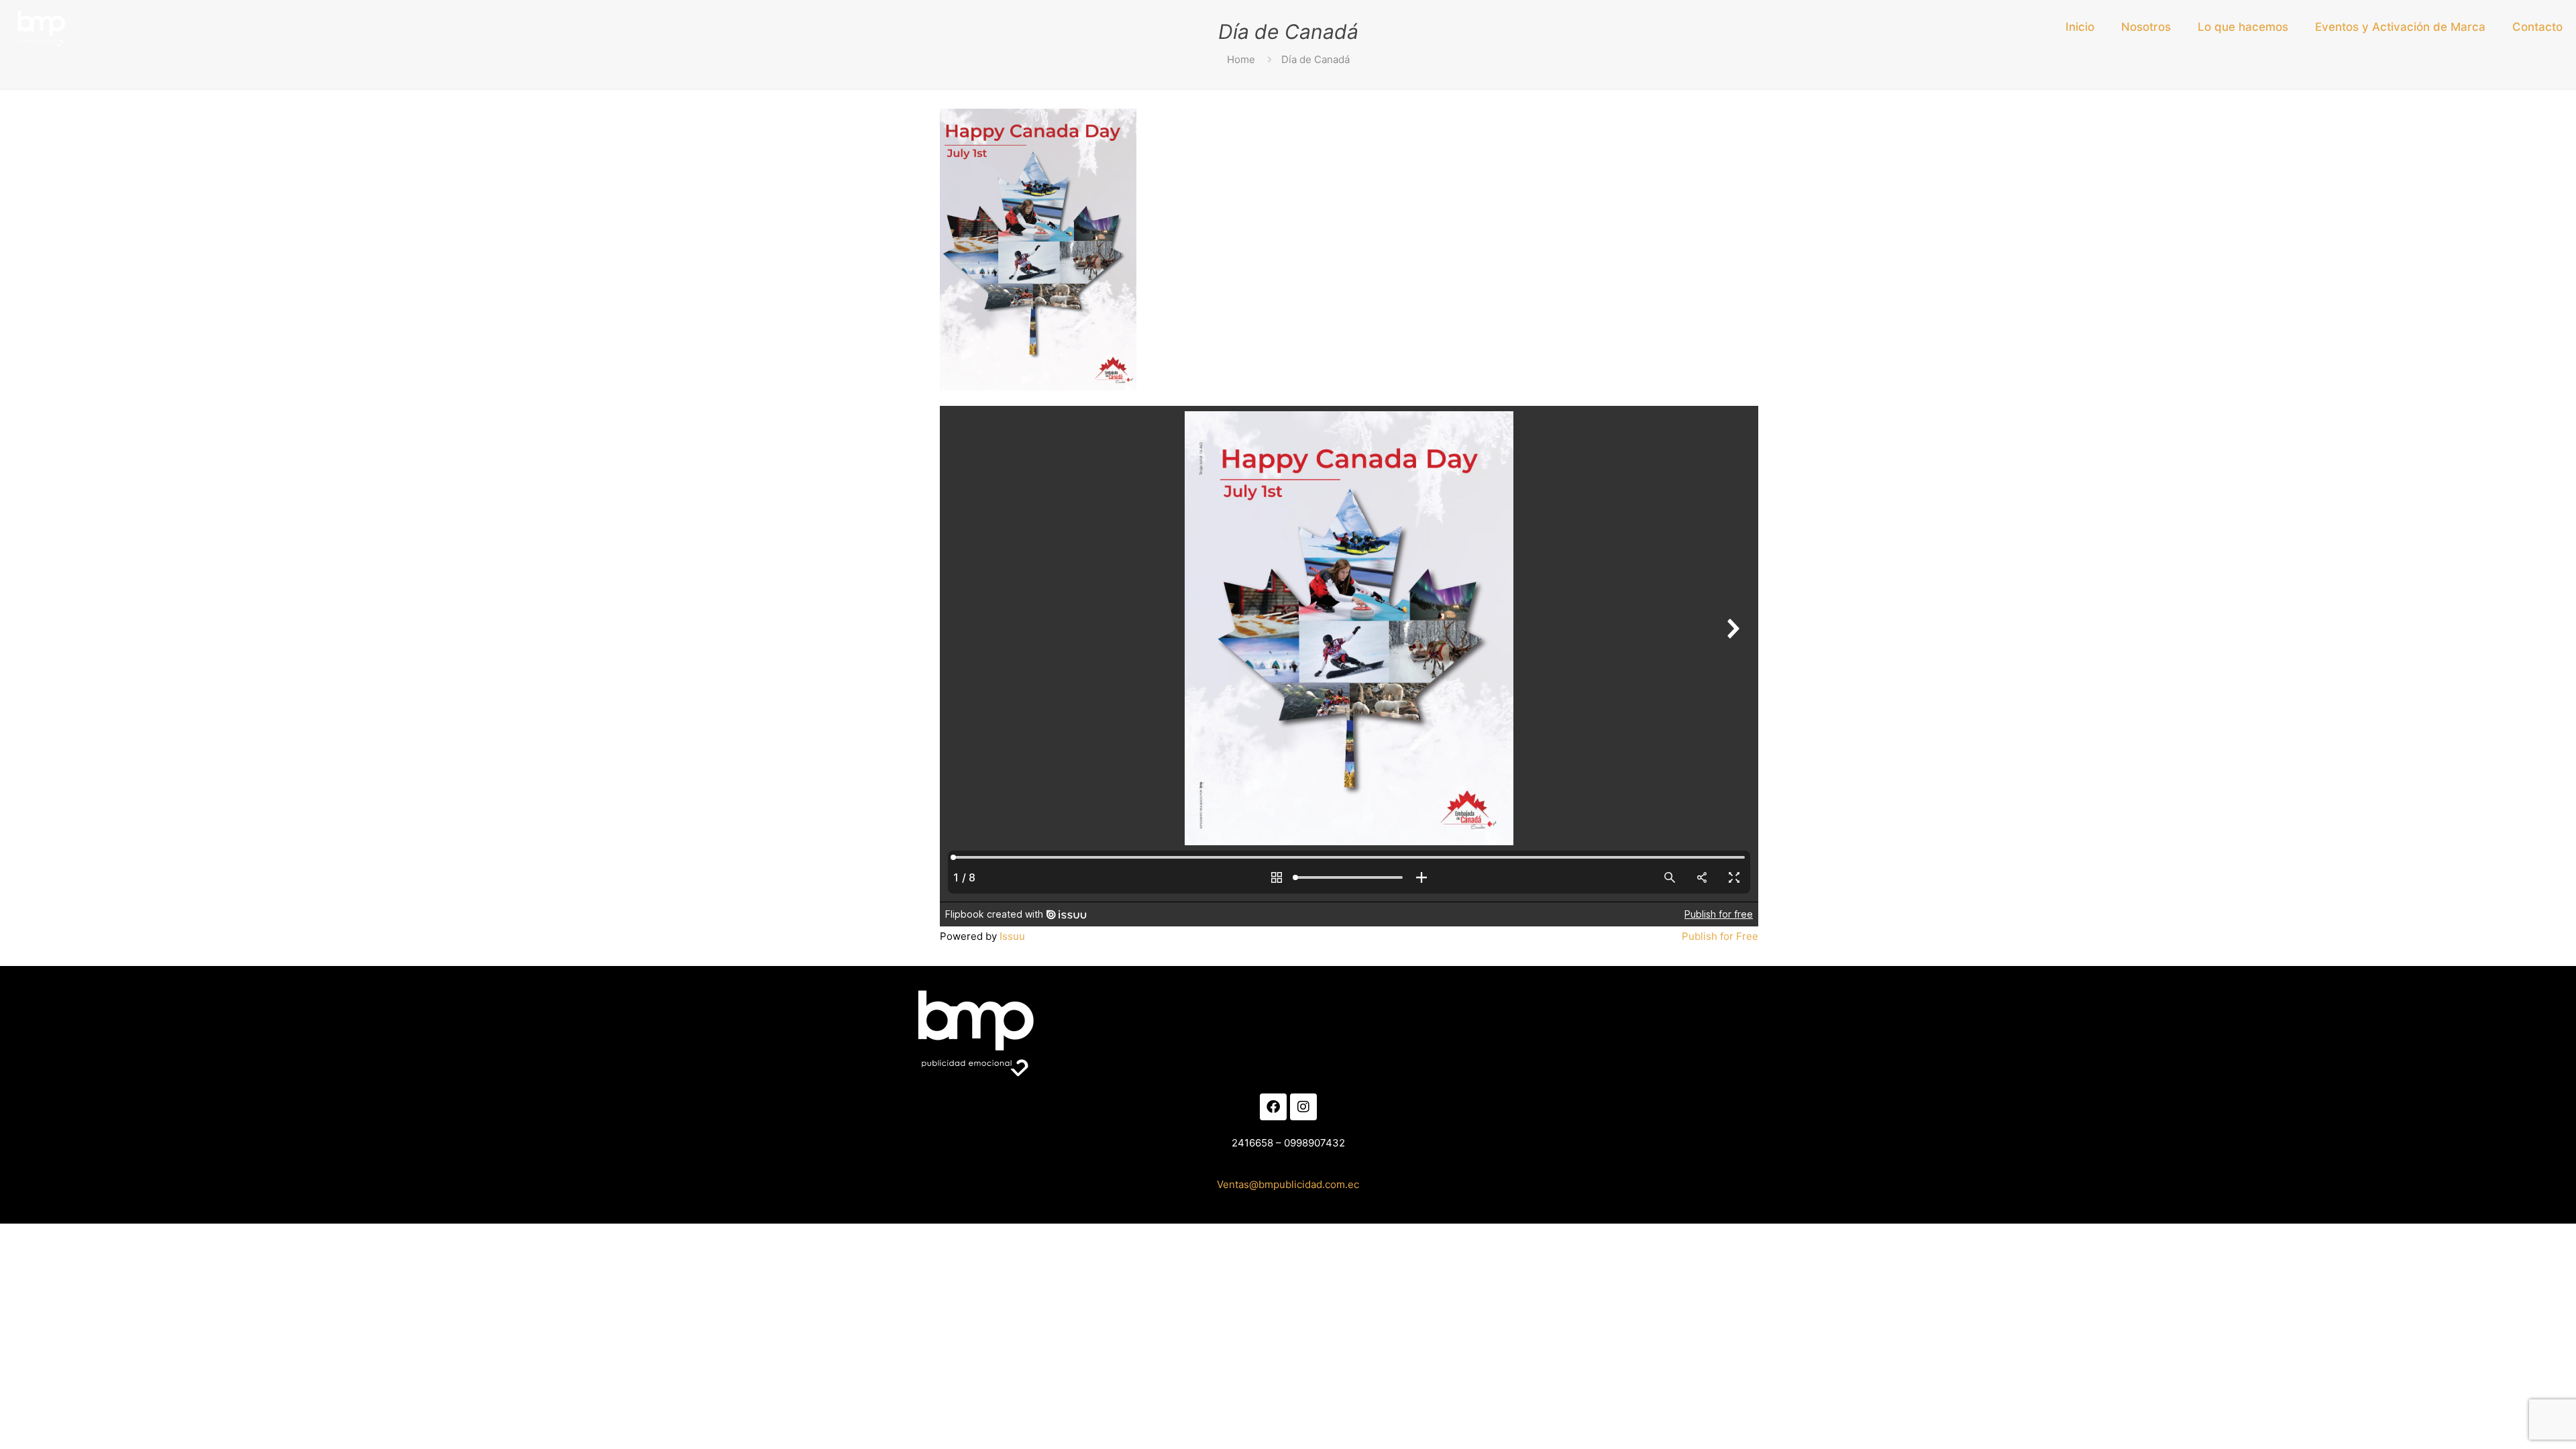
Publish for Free (1720, 936)
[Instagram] (1303, 1107)
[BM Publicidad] (40, 27)
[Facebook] (1273, 1107)
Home (1241, 59)
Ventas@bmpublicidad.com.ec (1288, 1184)
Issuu (1012, 936)
